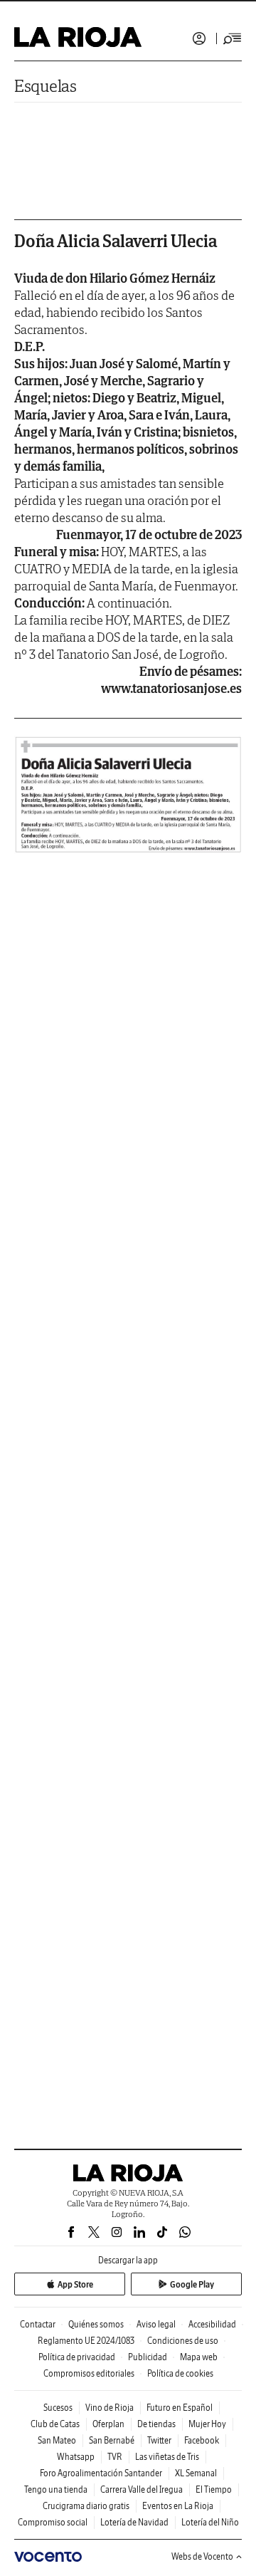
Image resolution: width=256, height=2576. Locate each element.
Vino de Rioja (110, 2408)
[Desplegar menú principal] (233, 38)
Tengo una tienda (56, 2489)
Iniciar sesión (199, 38)
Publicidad (148, 2357)
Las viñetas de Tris (167, 2457)
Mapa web (199, 2357)
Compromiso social (53, 2522)
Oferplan (108, 2424)
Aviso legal (156, 2324)
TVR (115, 2457)
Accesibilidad (212, 2324)
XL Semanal (196, 2473)
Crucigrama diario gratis (86, 2506)
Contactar (38, 2324)
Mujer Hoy (207, 2424)
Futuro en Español (180, 2408)
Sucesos (58, 2408)
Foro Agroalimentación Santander (101, 2473)
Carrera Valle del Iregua (142, 2489)
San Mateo (57, 2440)
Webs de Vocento (202, 2556)
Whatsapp (76, 2457)
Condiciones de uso (183, 2341)
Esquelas (46, 86)
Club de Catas (55, 2424)
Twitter (159, 2440)
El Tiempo (214, 2489)
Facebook (202, 2440)
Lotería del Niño (210, 2522)
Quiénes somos (96, 2324)
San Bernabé (112, 2440)
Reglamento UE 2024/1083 (86, 2341)
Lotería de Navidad (134, 2522)
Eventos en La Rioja (178, 2506)
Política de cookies (180, 2373)
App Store (75, 2284)
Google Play (192, 2284)
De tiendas (156, 2424)
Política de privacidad (77, 2357)
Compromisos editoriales (89, 2373)
